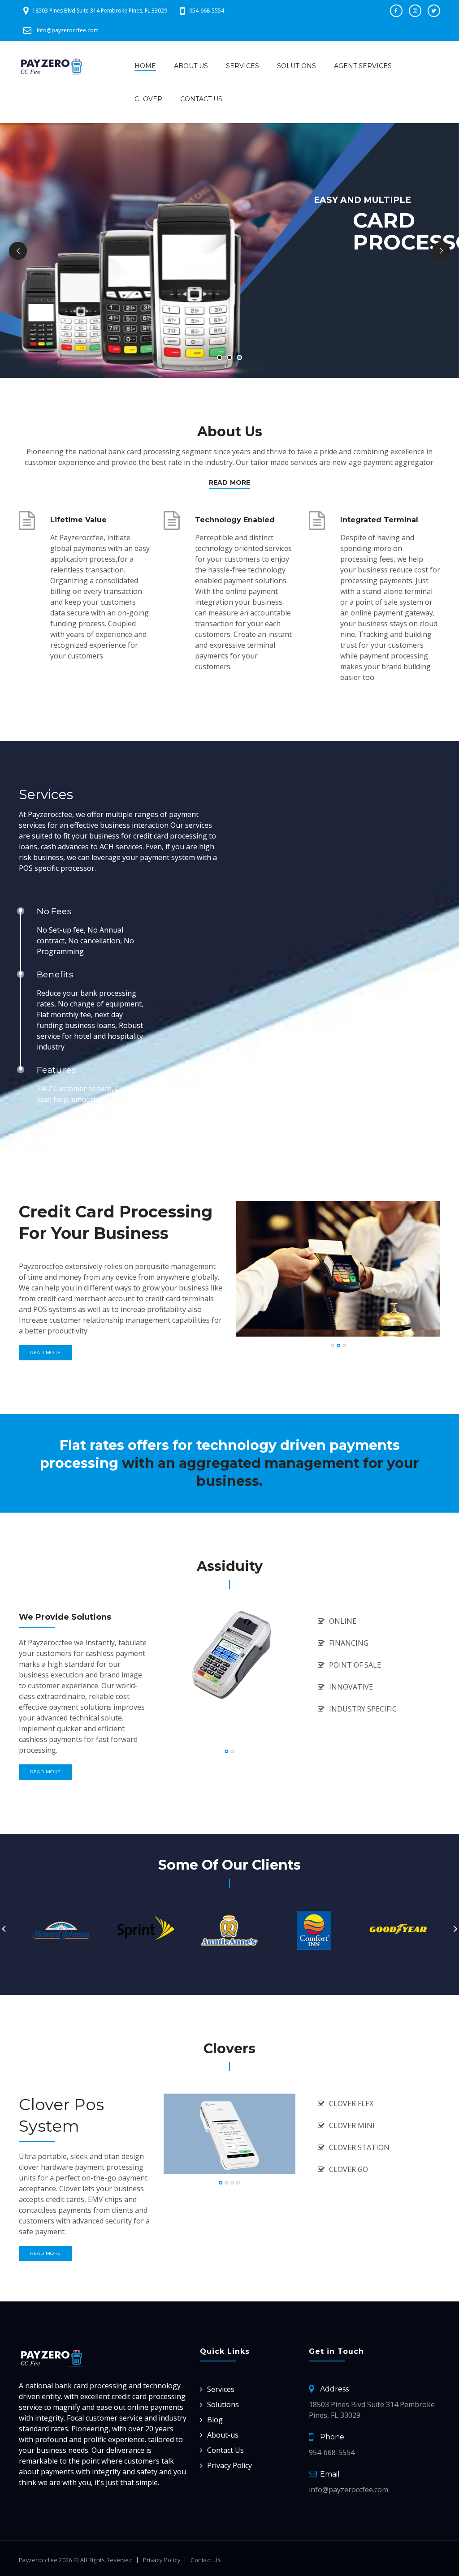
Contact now (356, 297)
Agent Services (363, 66)
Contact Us (201, 99)
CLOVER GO (349, 2169)
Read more (45, 1353)
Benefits (55, 974)
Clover (148, 99)
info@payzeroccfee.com (68, 30)
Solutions (297, 66)
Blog (215, 2420)
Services (242, 66)
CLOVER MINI (352, 2125)
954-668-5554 (207, 11)
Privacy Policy (229, 2465)
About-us (223, 2435)
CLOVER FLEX (351, 2103)
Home (145, 66)
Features (56, 1070)
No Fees (54, 911)
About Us (191, 66)
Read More (230, 482)
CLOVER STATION (359, 2147)
